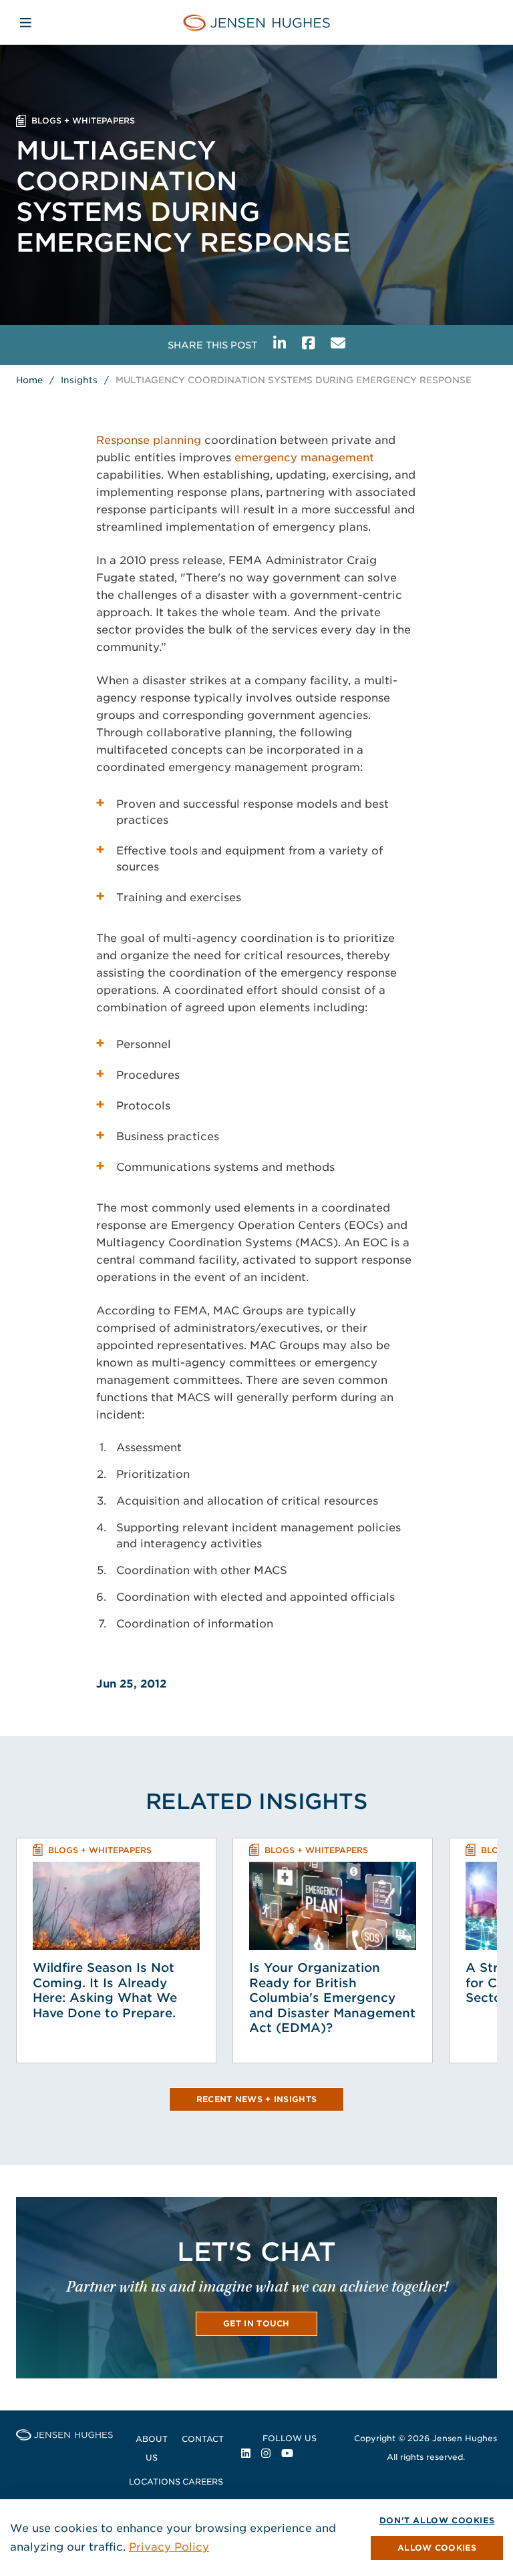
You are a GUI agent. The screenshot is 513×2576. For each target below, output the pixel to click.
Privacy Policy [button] (169, 2547)
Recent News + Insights (257, 2099)
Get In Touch (256, 2323)
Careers (203, 2482)
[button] (437, 2548)
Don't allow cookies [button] (437, 2520)
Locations (155, 2482)
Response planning (149, 440)
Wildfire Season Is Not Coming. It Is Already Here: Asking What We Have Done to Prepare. (105, 1990)
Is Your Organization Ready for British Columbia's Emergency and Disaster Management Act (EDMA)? (332, 1998)
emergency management (304, 458)
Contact (203, 2439)
